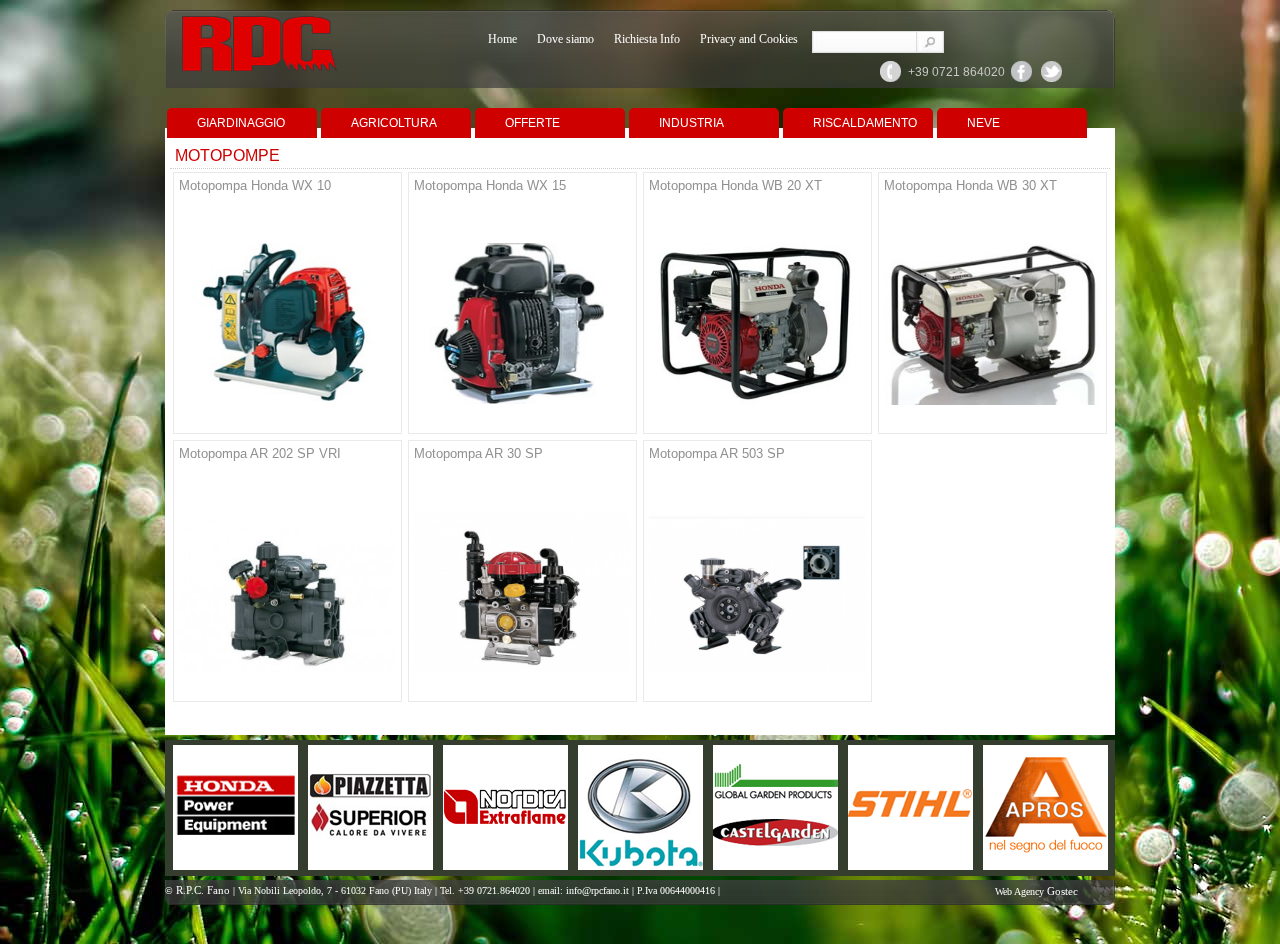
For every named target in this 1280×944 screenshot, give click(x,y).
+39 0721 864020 (956, 72)
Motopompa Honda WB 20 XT (735, 185)
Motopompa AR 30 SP (478, 453)
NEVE (983, 123)
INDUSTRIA (691, 123)
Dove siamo (565, 39)
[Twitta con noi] (1052, 79)
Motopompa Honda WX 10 (255, 185)
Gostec (1062, 891)
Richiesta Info (647, 39)
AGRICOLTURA (394, 123)
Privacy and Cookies (749, 39)
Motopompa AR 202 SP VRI (260, 453)
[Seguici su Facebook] (1022, 79)
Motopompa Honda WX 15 (490, 185)
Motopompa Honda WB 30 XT (970, 185)
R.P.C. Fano (203, 890)
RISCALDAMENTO (865, 123)
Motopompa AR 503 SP (717, 453)
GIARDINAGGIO (241, 123)
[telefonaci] (891, 79)
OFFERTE (532, 123)
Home (502, 39)
